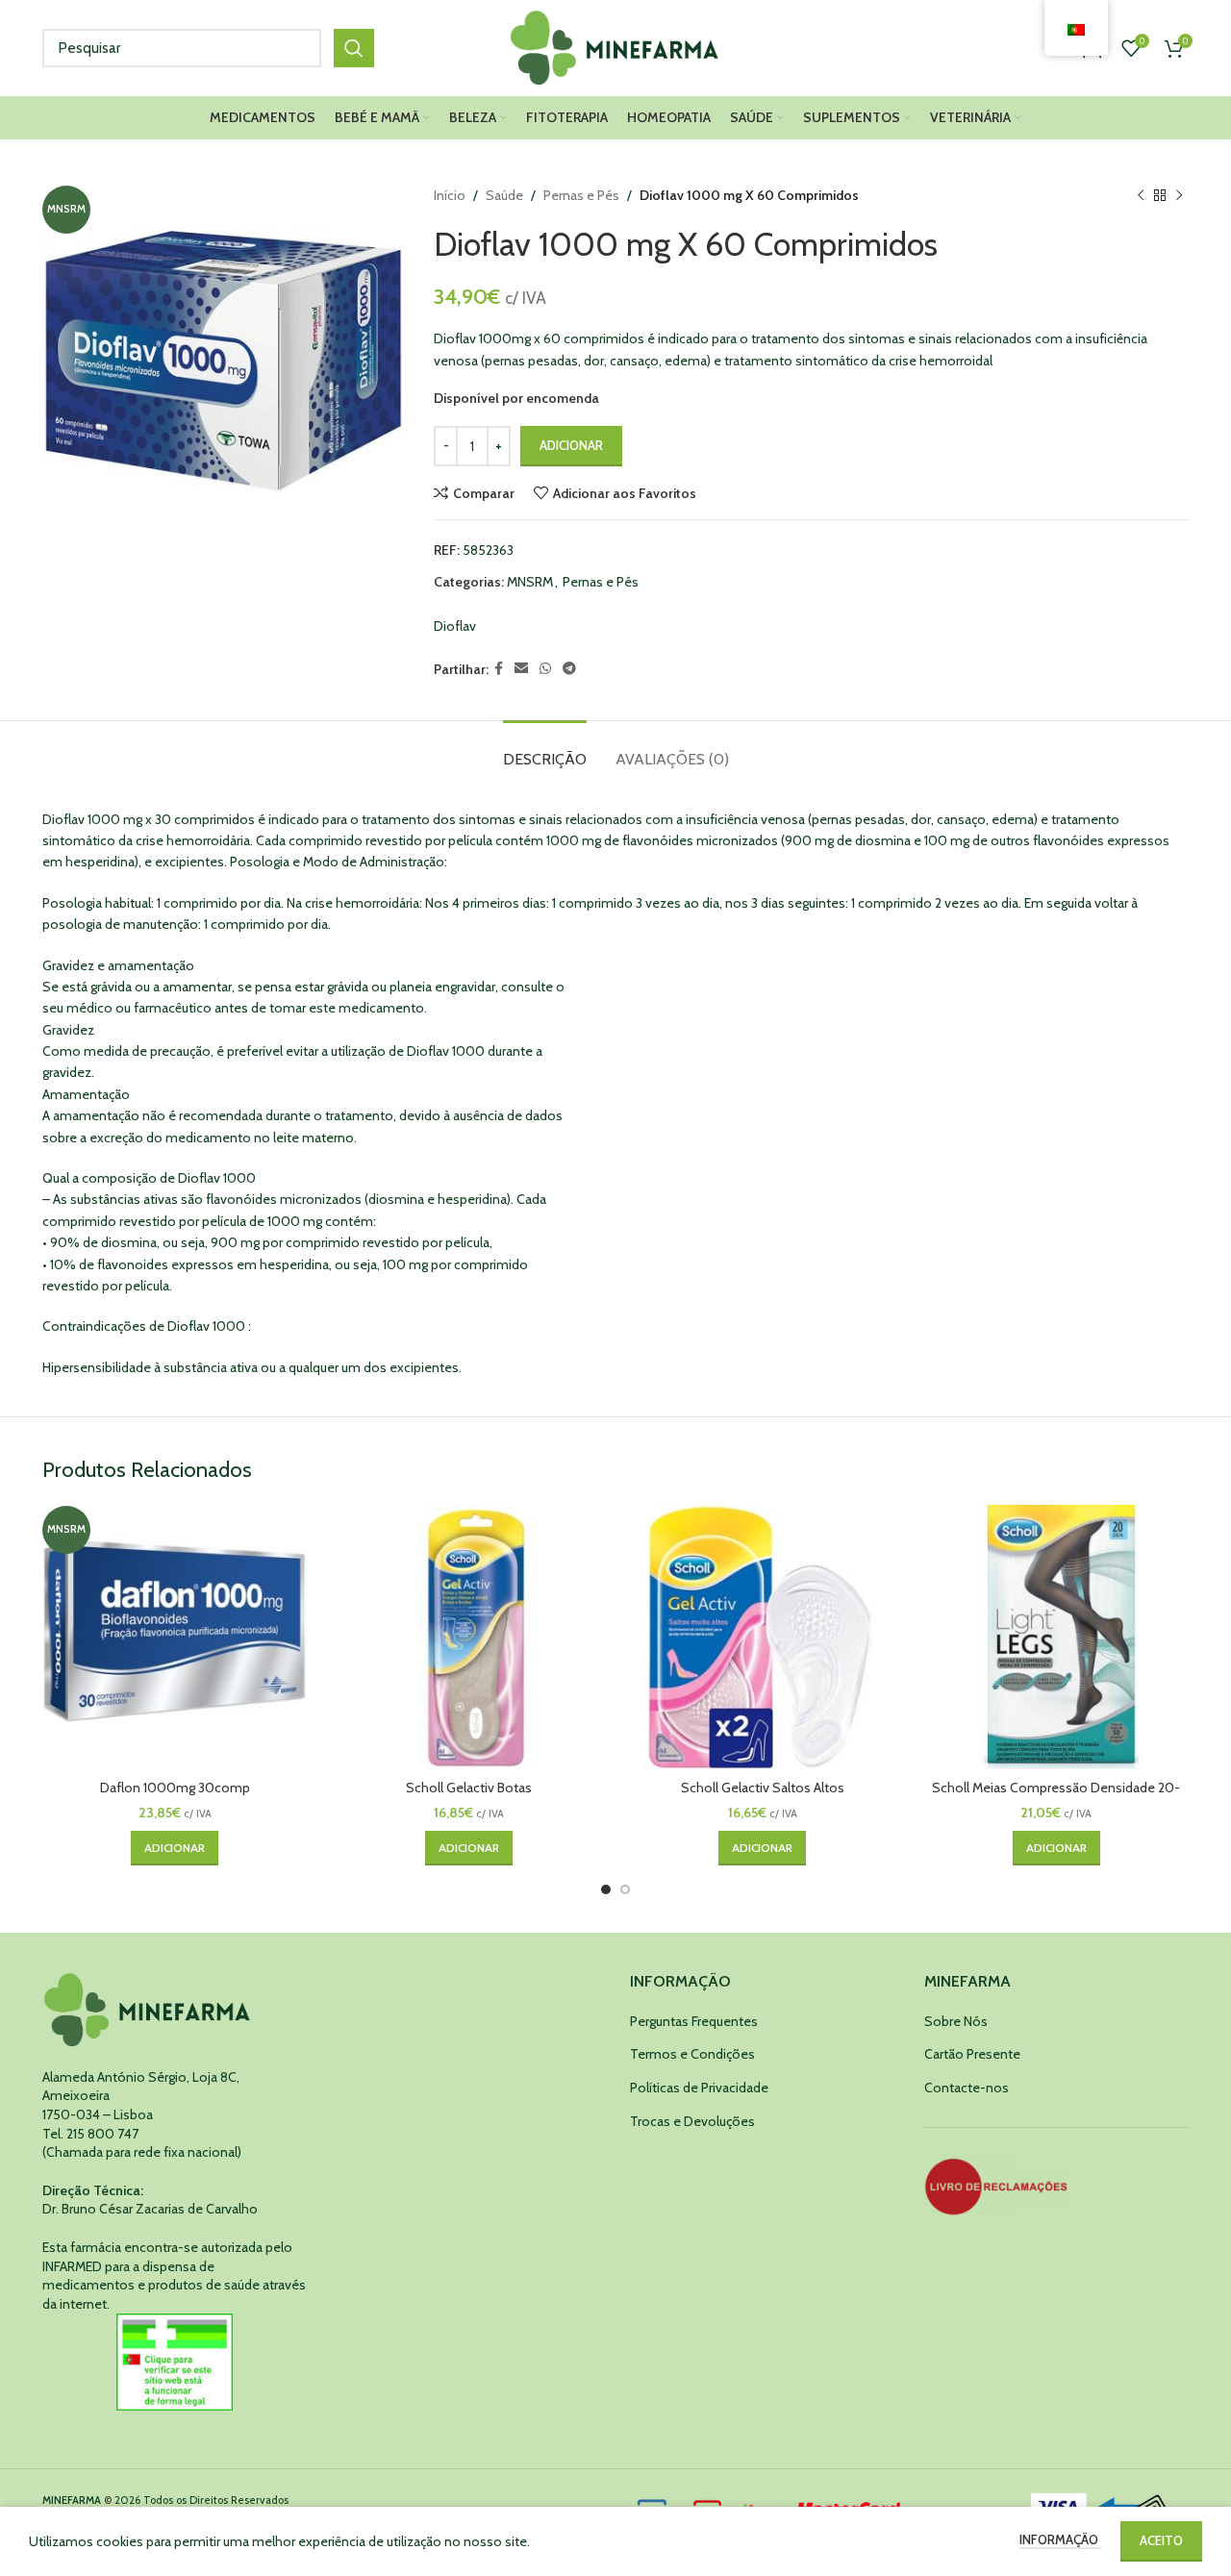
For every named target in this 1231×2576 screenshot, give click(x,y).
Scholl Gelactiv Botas (469, 1788)
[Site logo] (615, 46)
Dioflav (455, 626)
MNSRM (530, 582)
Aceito (1161, 2540)
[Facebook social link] (499, 669)
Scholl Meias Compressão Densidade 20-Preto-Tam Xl (1056, 1797)
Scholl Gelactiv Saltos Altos (763, 1788)
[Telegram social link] (569, 669)
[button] (175, 1848)
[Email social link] (521, 669)
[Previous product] (1141, 195)
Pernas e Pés (581, 195)
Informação (1060, 2539)
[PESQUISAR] (354, 48)
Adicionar (571, 445)
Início (450, 195)
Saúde (504, 195)
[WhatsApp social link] (545, 669)
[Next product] (1179, 195)
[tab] (545, 750)
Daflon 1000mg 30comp (175, 1788)
